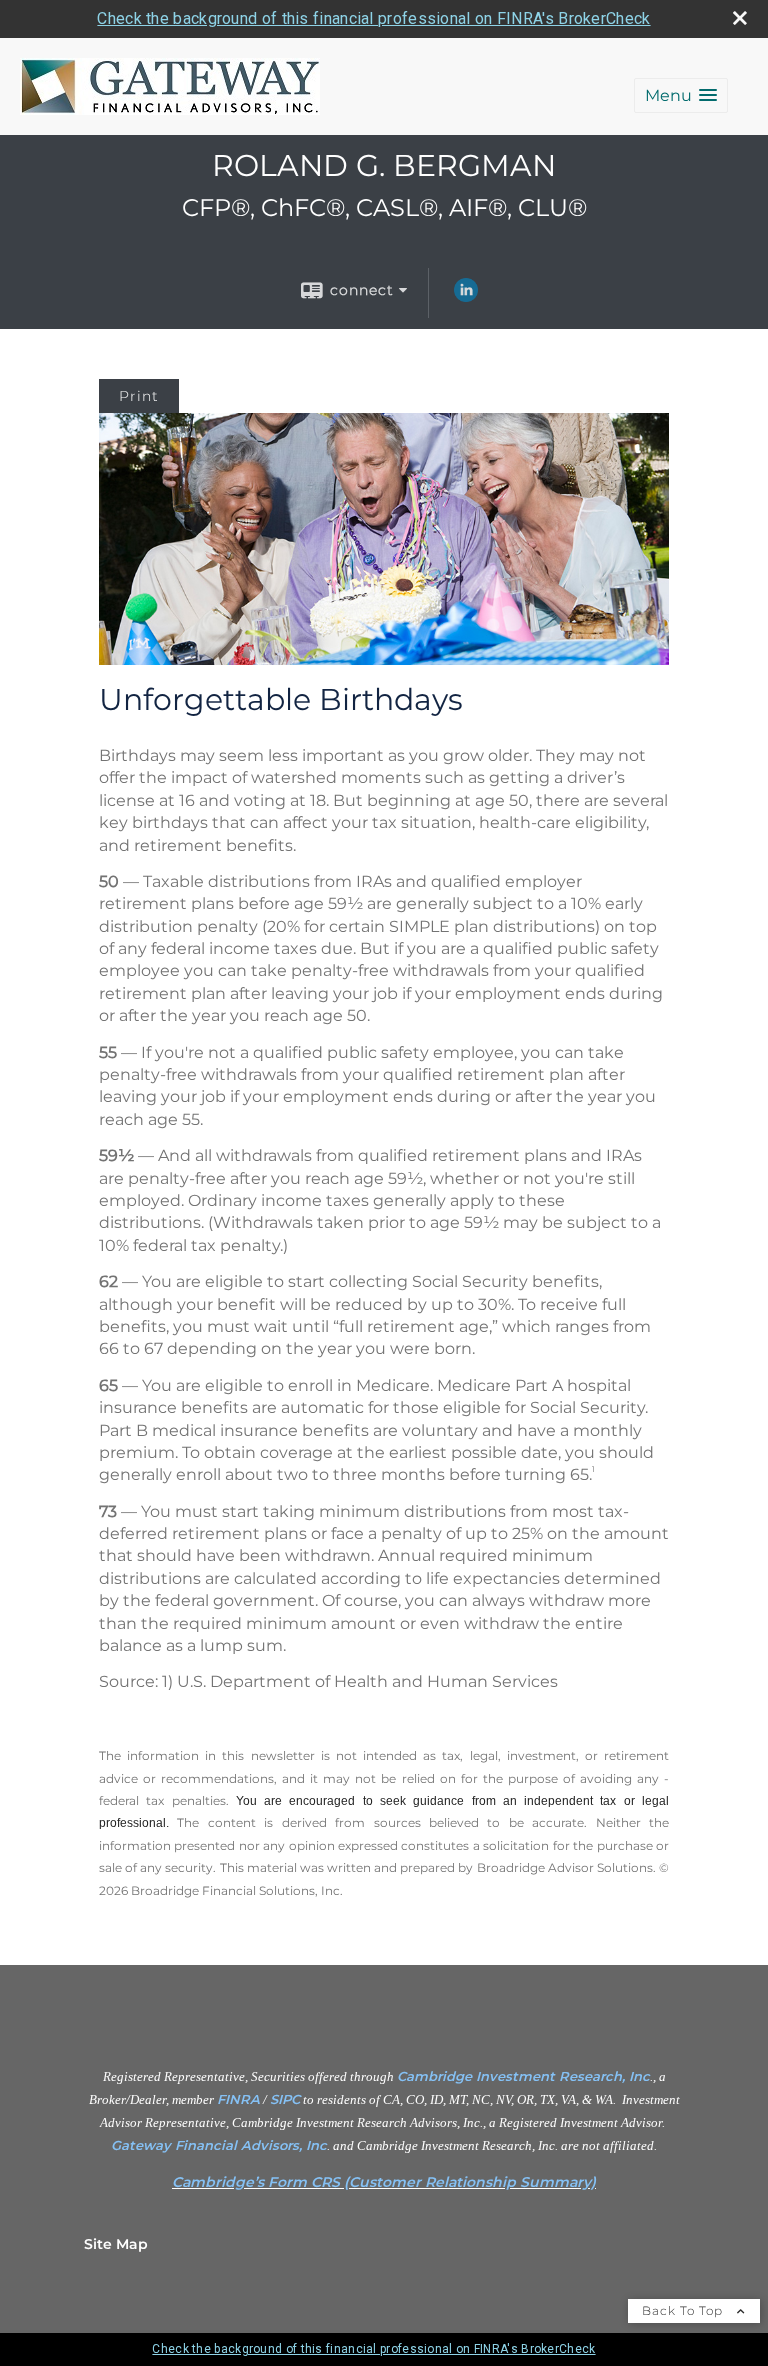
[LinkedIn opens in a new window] (466, 297)
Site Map (116, 2244)
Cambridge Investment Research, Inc (523, 2076)
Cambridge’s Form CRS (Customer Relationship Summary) (384, 2182)
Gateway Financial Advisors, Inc (219, 2145)
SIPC (285, 2099)
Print (139, 396)
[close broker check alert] (740, 18)
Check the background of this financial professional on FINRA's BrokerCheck (373, 18)
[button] (681, 95)
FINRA (238, 2099)
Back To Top (684, 2310)
